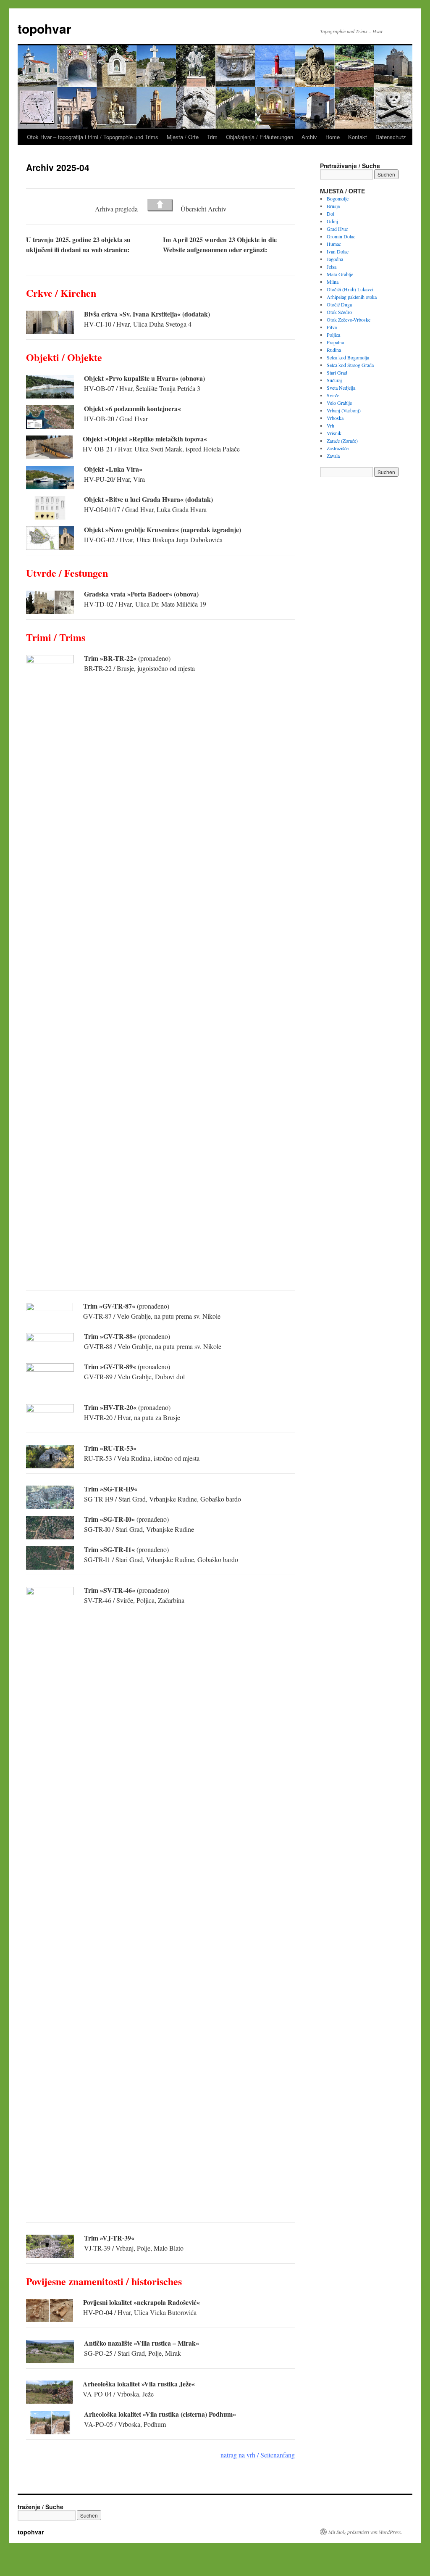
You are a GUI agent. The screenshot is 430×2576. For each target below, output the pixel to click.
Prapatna (335, 342)
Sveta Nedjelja (341, 388)
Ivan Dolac (338, 251)
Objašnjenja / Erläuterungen (260, 137)
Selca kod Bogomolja (348, 357)
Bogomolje (338, 198)
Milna (333, 282)
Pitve (332, 327)
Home (333, 137)
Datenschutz (391, 137)
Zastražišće (338, 448)
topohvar (45, 28)
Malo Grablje (340, 274)
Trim (212, 137)
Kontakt (358, 137)
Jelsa (332, 267)
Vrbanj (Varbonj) (344, 410)
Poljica (333, 335)
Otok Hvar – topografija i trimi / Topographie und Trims (93, 137)
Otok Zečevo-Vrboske (349, 319)
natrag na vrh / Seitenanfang (258, 2455)
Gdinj (332, 221)
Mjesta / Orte (183, 137)
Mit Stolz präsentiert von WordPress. (365, 2532)
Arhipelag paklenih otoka (352, 297)
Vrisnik (334, 433)
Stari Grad (337, 372)
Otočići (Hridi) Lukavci (350, 289)
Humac (334, 244)
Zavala (333, 456)
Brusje (333, 206)
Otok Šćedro (339, 312)
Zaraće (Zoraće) (342, 441)
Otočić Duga (339, 304)
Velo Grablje (339, 403)
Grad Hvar (337, 229)
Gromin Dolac (341, 236)
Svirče (333, 395)
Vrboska (335, 418)
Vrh (330, 425)
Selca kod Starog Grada (350, 365)
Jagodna (335, 259)
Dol (330, 214)
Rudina (334, 350)
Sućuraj (334, 380)
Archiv (309, 137)
